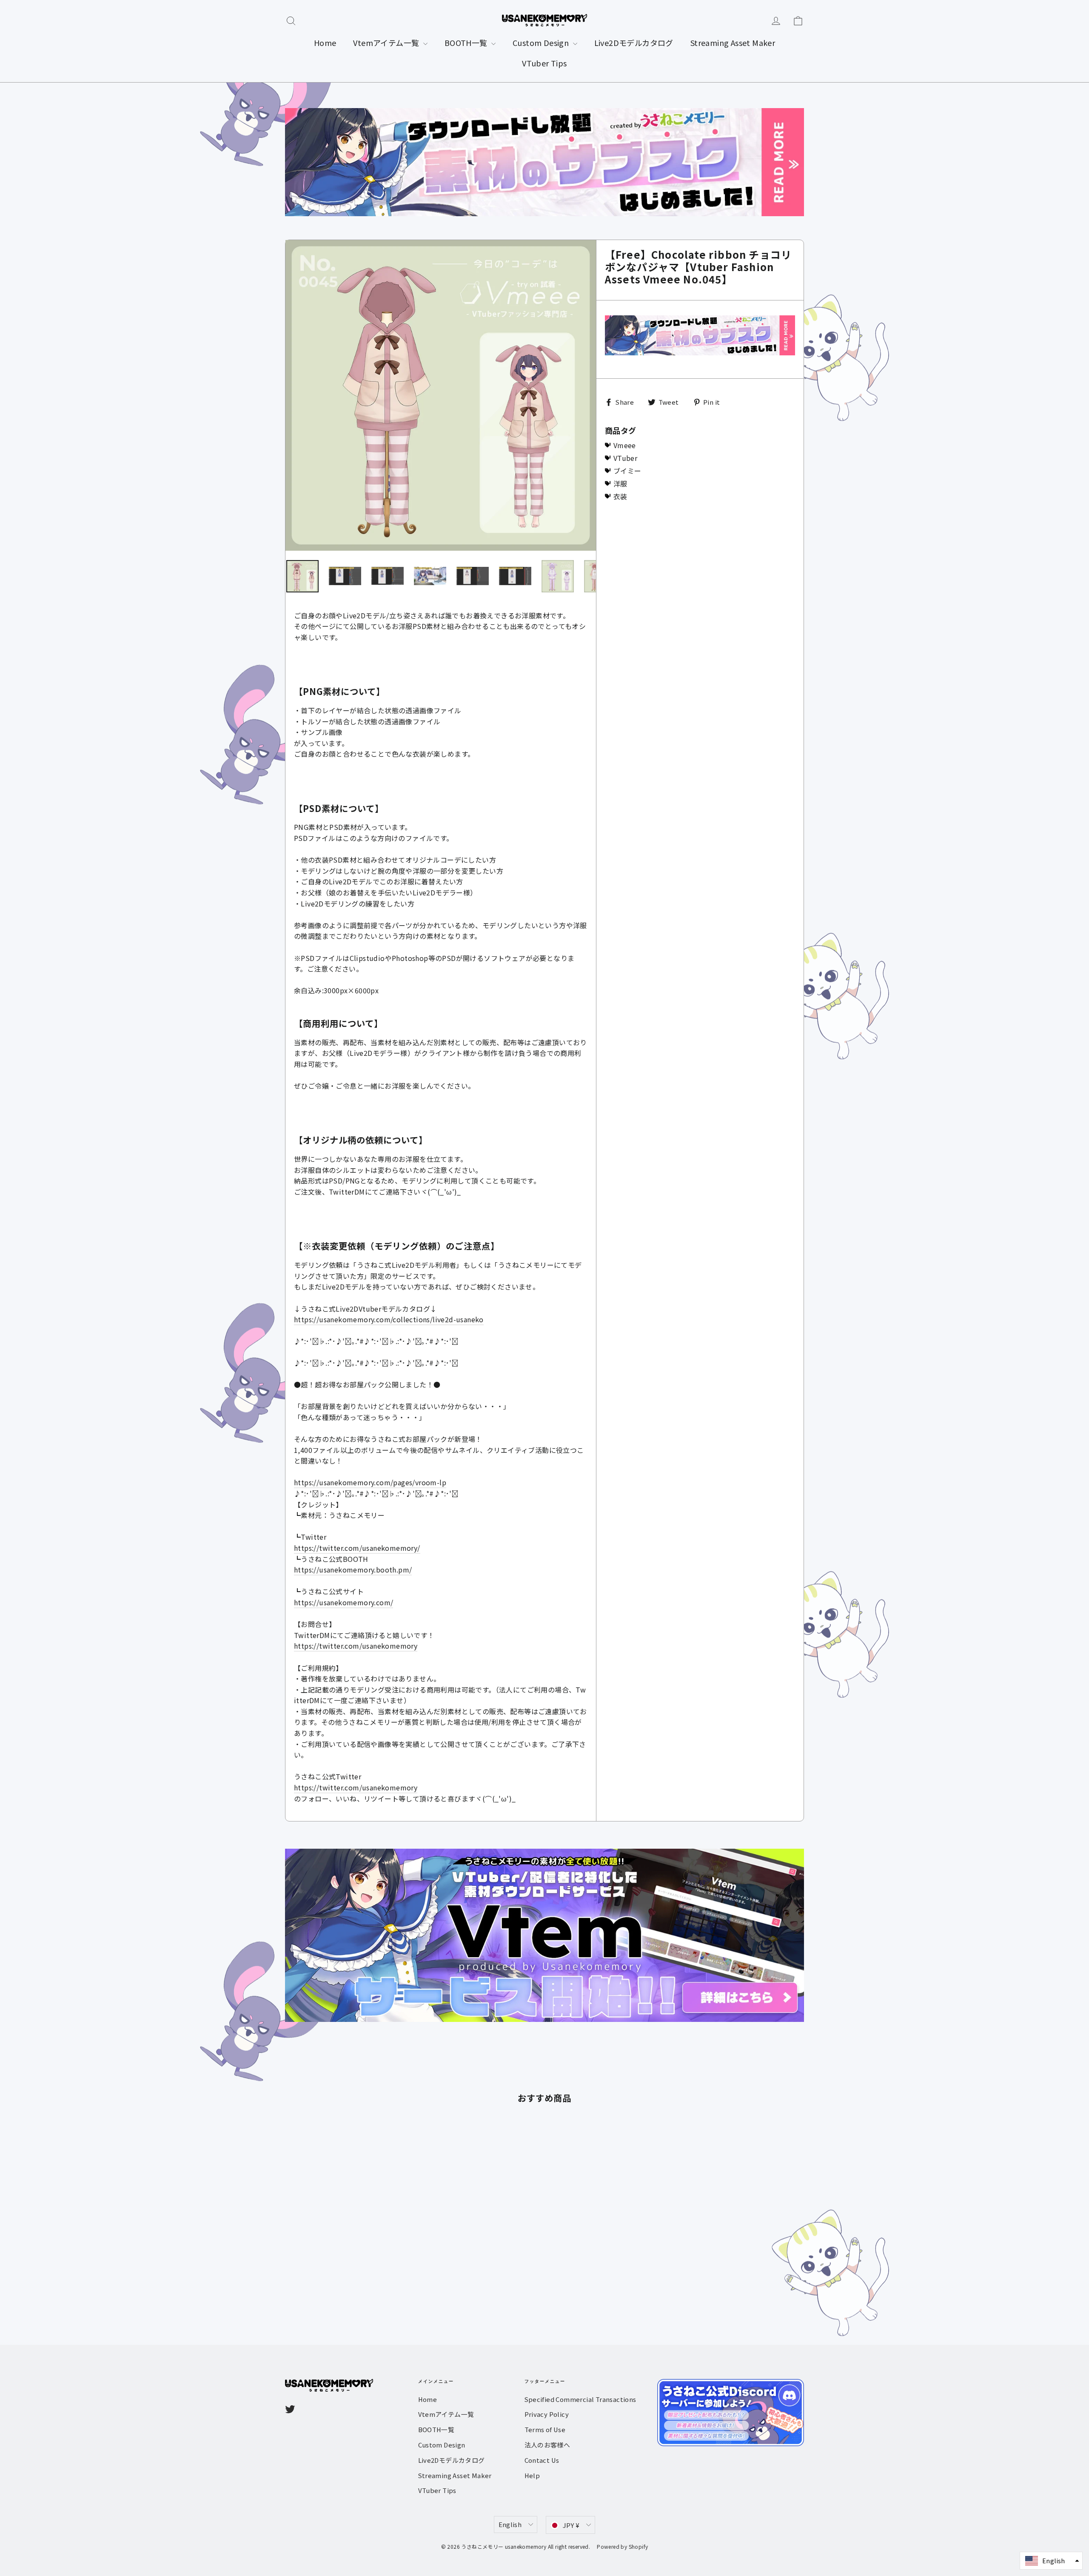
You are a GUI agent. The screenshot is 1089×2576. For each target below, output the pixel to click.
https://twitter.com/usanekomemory (356, 1646)
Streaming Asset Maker (733, 43)
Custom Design (542, 43)
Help (532, 2475)
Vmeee (625, 445)
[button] (1051, 2561)
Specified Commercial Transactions (580, 2399)
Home (325, 43)
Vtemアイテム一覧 (387, 43)
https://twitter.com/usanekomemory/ (357, 1548)
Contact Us (542, 2460)
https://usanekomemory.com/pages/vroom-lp (370, 1482)
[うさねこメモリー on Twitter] (290, 2409)
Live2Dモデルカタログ (634, 43)
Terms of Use (545, 2429)
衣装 (620, 496)
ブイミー (627, 471)
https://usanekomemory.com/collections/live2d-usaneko (389, 1319)
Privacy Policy (547, 2414)
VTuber (625, 458)
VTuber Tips (544, 63)
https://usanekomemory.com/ (344, 1602)
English (510, 2524)
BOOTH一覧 (467, 43)
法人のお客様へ (547, 2445)
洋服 (620, 483)
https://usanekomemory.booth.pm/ (353, 1570)
